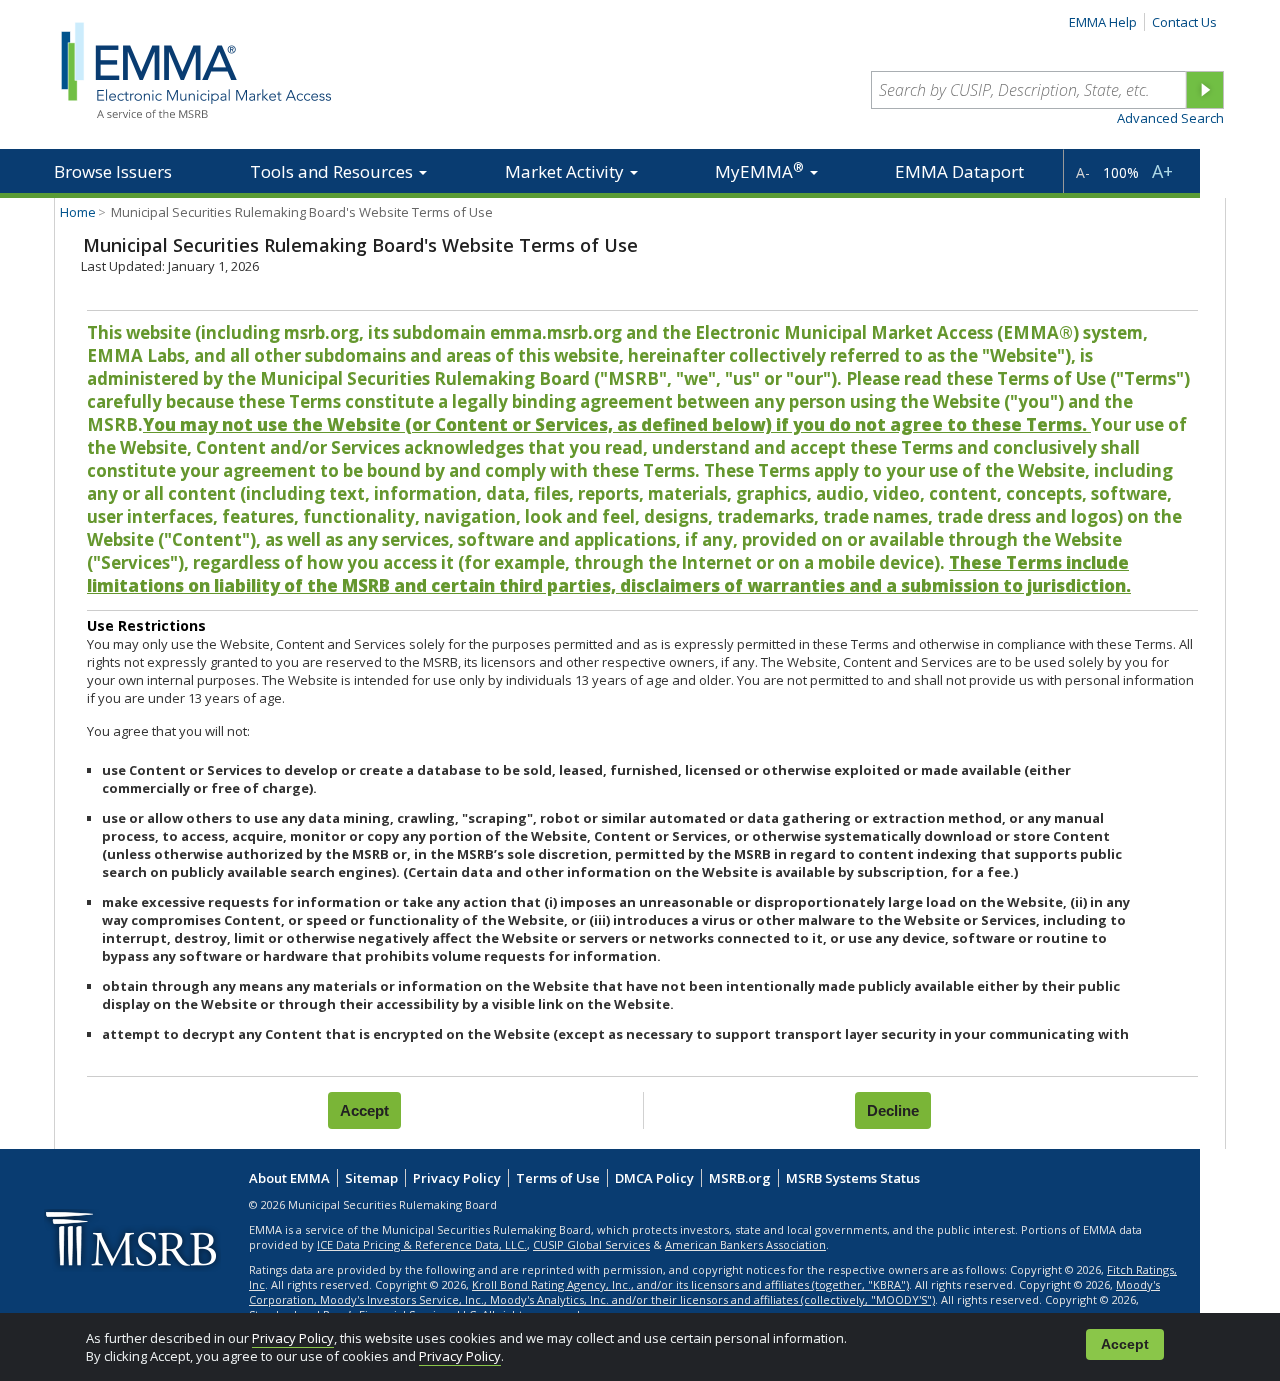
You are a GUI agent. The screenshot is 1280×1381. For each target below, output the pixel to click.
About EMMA (289, 1178)
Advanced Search (1170, 118)
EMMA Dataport (959, 171)
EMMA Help (1103, 22)
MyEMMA (759, 170)
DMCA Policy (654, 1178)
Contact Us (1184, 22)
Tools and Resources (333, 171)
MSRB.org (740, 1178)
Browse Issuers (113, 171)
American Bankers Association (745, 1244)
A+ (1162, 171)
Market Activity (566, 171)
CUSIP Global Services (591, 1244)
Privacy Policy (293, 1338)
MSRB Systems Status (853, 1178)
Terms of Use (558, 1178)
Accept (1125, 1344)
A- (1083, 172)
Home (78, 212)
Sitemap (371, 1178)
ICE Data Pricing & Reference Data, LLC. (422, 1244)
